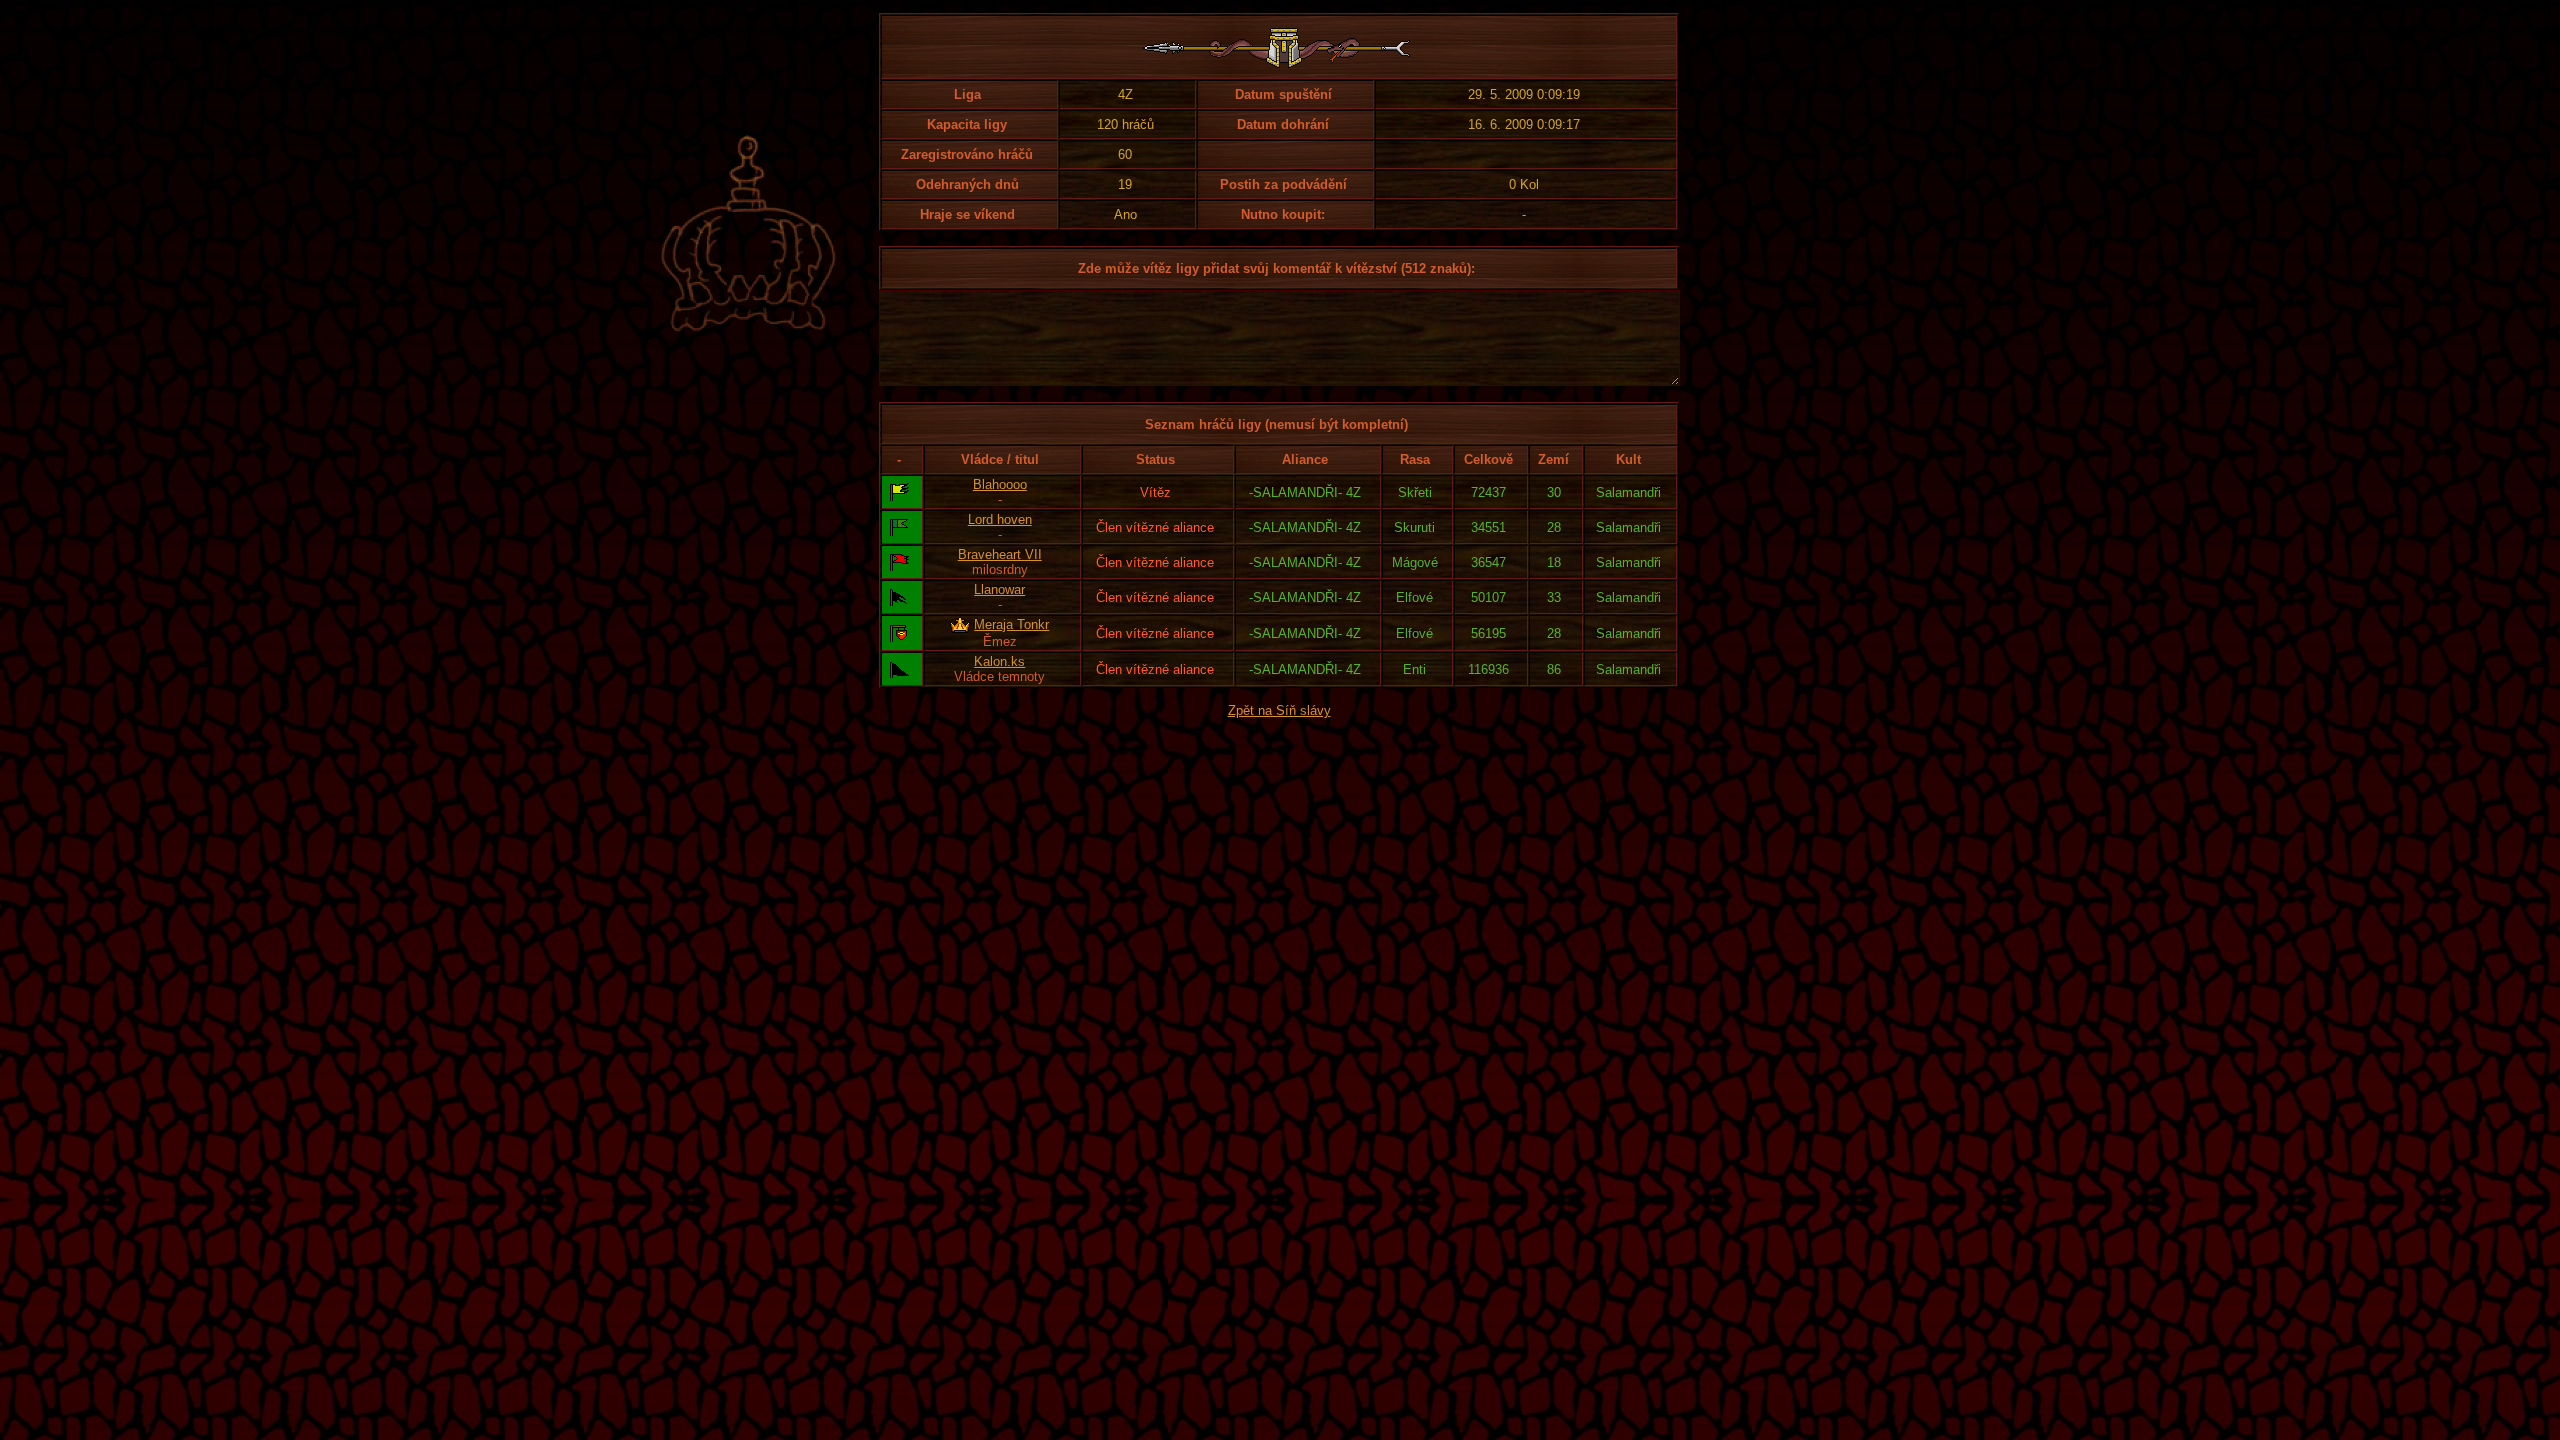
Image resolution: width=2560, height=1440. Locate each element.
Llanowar (999, 589)
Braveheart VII (1000, 554)
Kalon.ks (999, 661)
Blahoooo (1000, 484)
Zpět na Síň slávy (1279, 710)
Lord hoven (1000, 519)
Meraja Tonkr (1011, 624)
